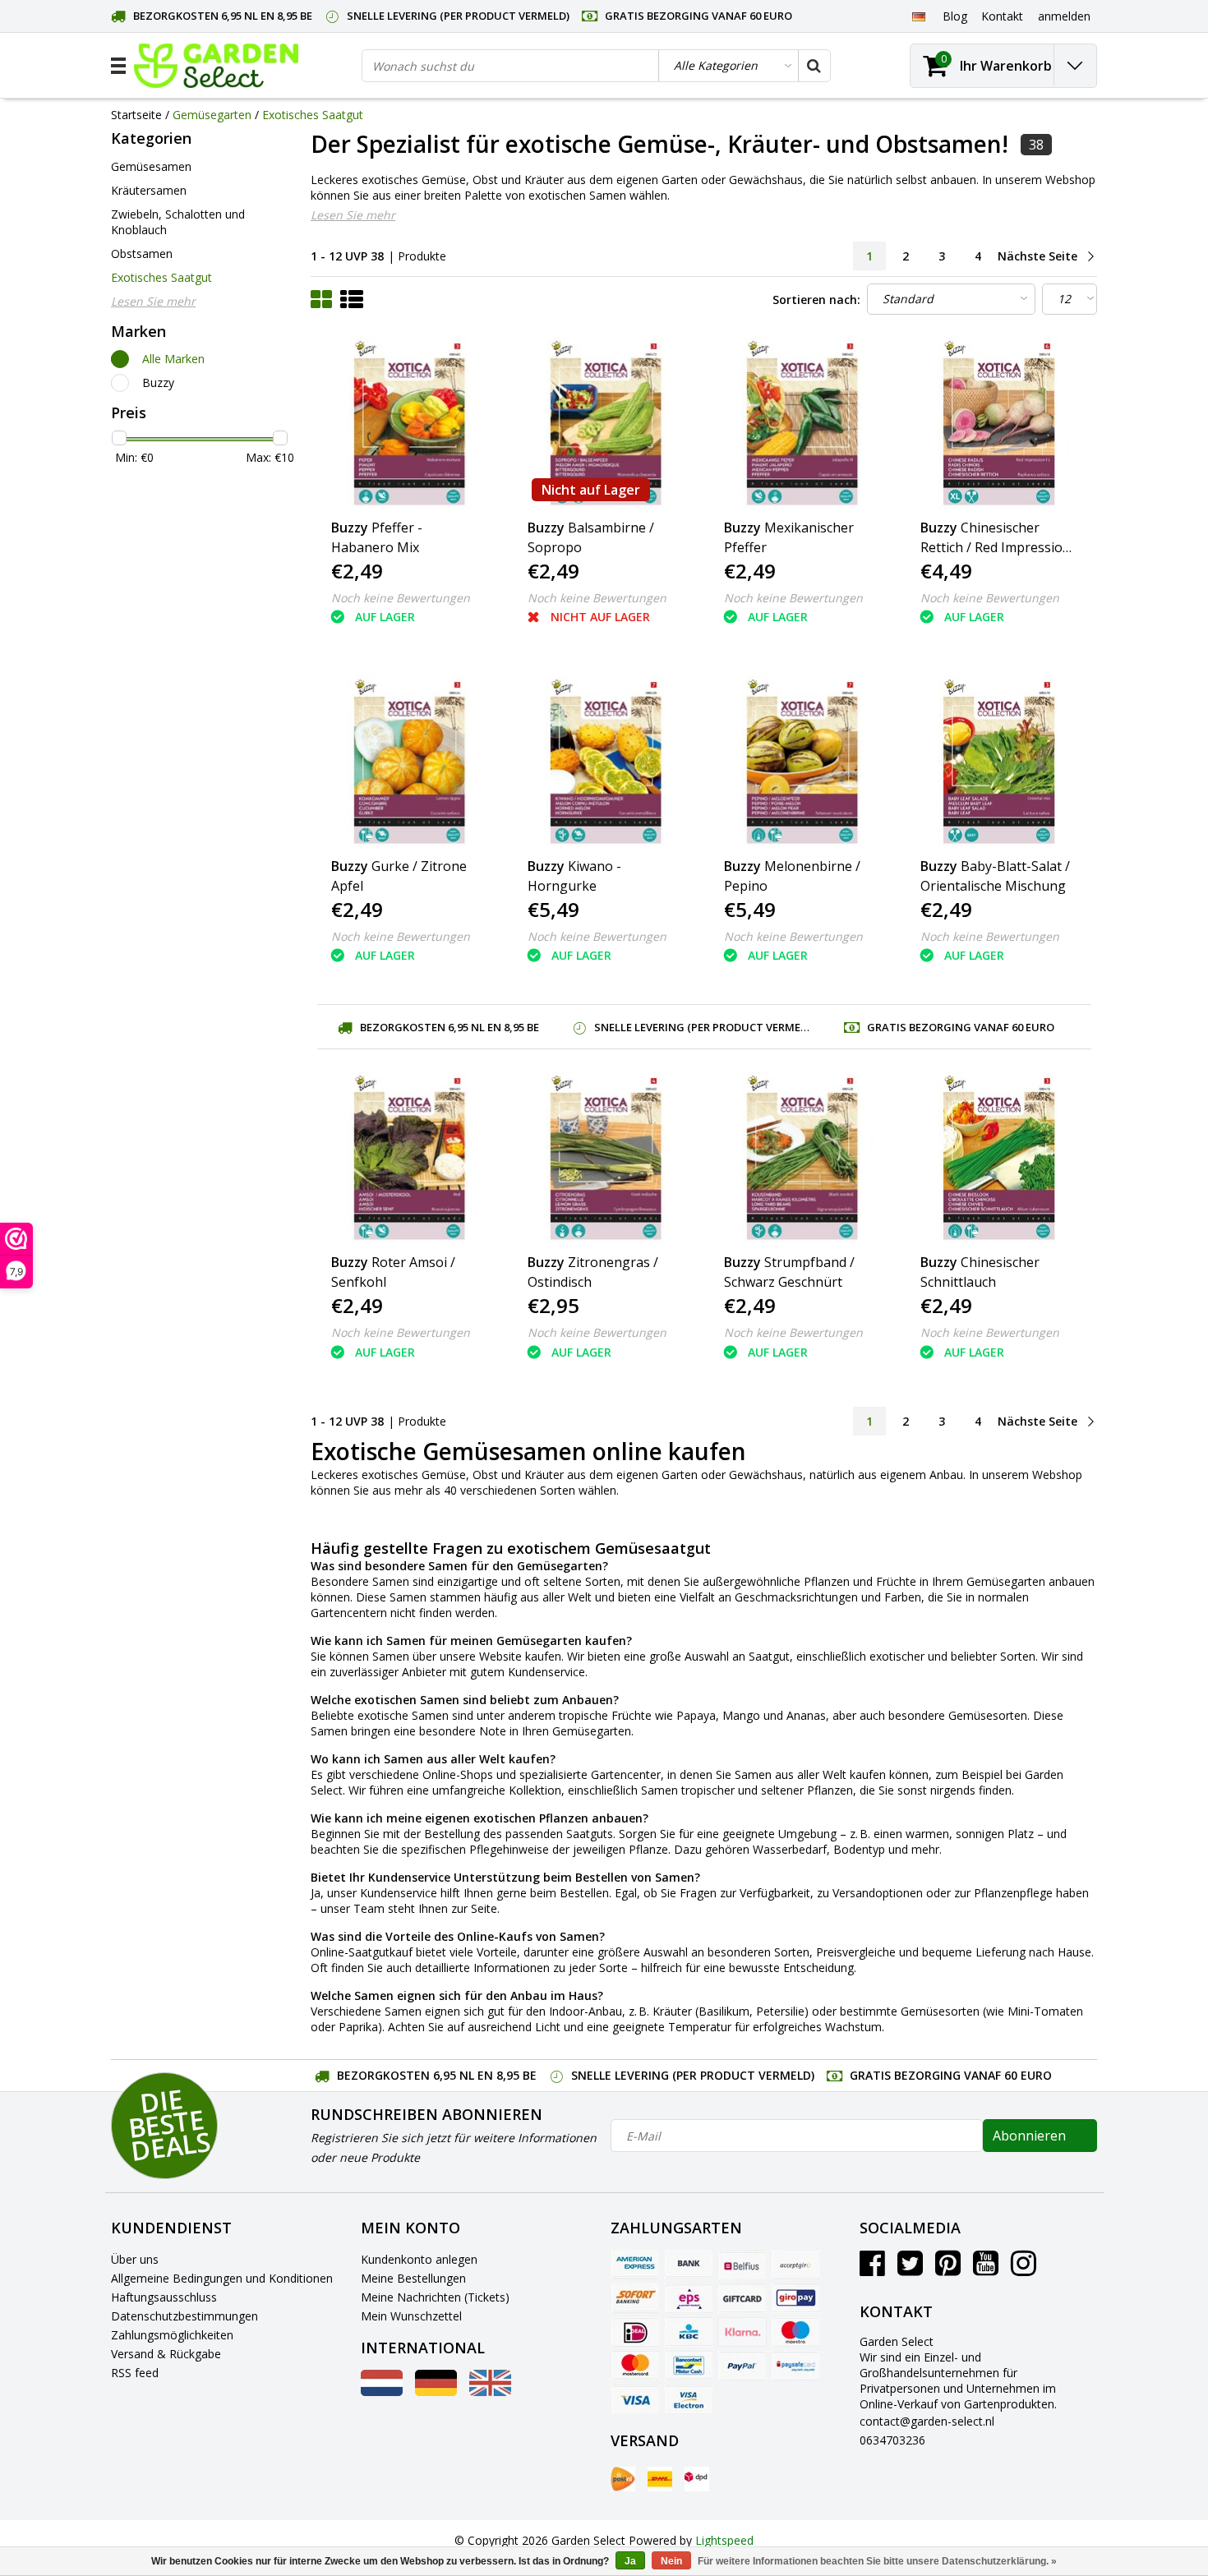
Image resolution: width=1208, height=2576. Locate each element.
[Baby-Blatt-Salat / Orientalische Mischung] (998, 762)
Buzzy (158, 382)
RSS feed (135, 2373)
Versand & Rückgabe (166, 2354)
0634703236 (892, 2440)
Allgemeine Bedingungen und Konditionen (222, 2278)
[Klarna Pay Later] (742, 2332)
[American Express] (635, 2265)
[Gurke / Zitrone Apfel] (409, 762)
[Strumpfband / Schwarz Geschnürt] (802, 1158)
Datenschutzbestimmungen (184, 2316)
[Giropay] (795, 2298)
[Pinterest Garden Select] (948, 2269)
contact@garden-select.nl (927, 2421)
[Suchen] (814, 66)
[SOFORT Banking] (635, 2298)
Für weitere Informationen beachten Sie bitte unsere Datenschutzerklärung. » (877, 2561)
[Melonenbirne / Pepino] (802, 762)
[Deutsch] (918, 16)
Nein (671, 2561)
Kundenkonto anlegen (419, 2259)
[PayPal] (742, 2366)
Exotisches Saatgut (313, 115)
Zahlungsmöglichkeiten (172, 2335)
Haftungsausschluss (164, 2297)
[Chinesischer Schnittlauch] (998, 1158)
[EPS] (689, 2298)
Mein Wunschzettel (411, 2316)
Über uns (135, 2259)
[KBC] (689, 2332)
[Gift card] (742, 2298)
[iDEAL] (635, 2332)
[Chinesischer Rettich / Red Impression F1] (998, 423)
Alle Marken (173, 359)
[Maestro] (795, 2332)
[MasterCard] (635, 2366)
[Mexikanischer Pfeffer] (802, 423)
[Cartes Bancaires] (795, 2265)
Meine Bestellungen (413, 2278)
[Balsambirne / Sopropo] (606, 423)
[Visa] (635, 2399)
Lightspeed (724, 2540)
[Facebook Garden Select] (872, 2269)
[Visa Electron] (689, 2399)
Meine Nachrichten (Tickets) (435, 2297)
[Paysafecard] (795, 2366)
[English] (490, 2392)
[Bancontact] (689, 2366)
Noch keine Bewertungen (401, 598)
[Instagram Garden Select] (1024, 2269)
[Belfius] (742, 2265)
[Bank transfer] (689, 2265)
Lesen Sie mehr (353, 215)
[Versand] (623, 2479)
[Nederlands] (382, 2392)
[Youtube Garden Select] (986, 2269)
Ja (630, 2561)
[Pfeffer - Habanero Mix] (409, 423)
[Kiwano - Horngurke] (606, 762)
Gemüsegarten (212, 115)
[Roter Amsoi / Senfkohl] (409, 1158)
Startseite (136, 115)
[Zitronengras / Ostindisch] (606, 1158)
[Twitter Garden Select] (910, 2269)
